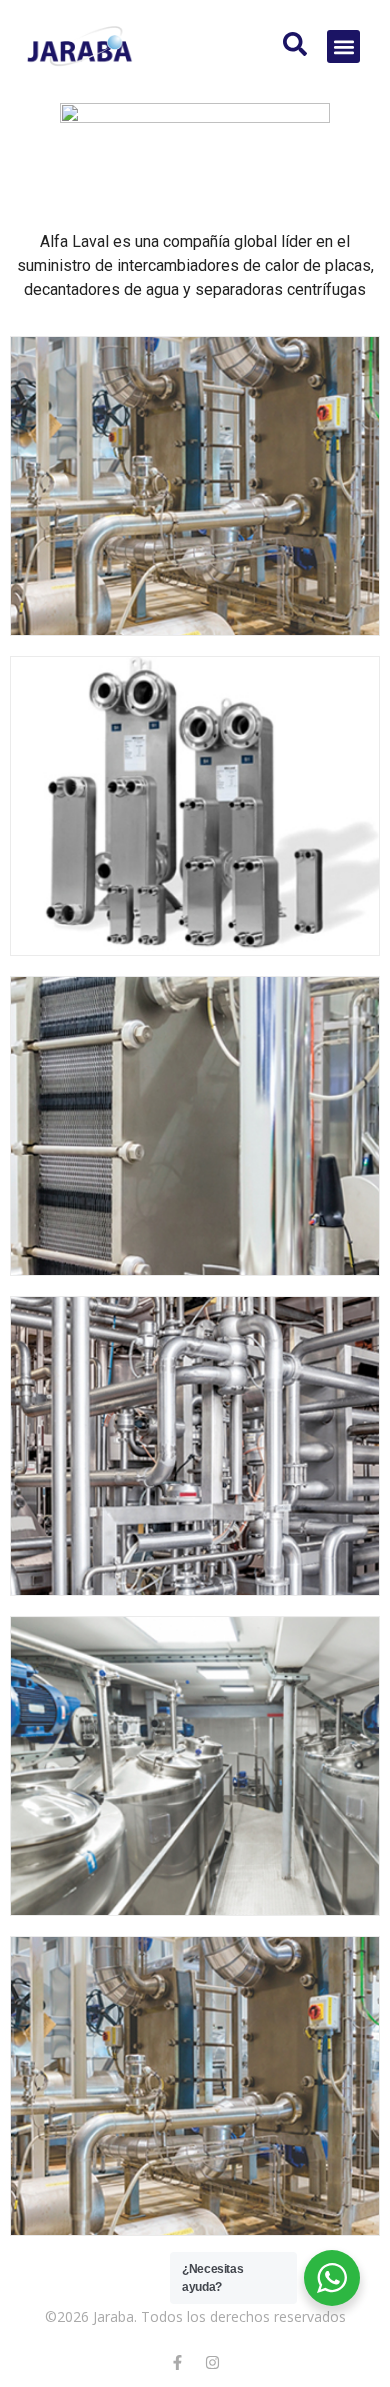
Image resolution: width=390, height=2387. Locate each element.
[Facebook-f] (178, 2362)
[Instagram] (213, 2362)
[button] (343, 46)
